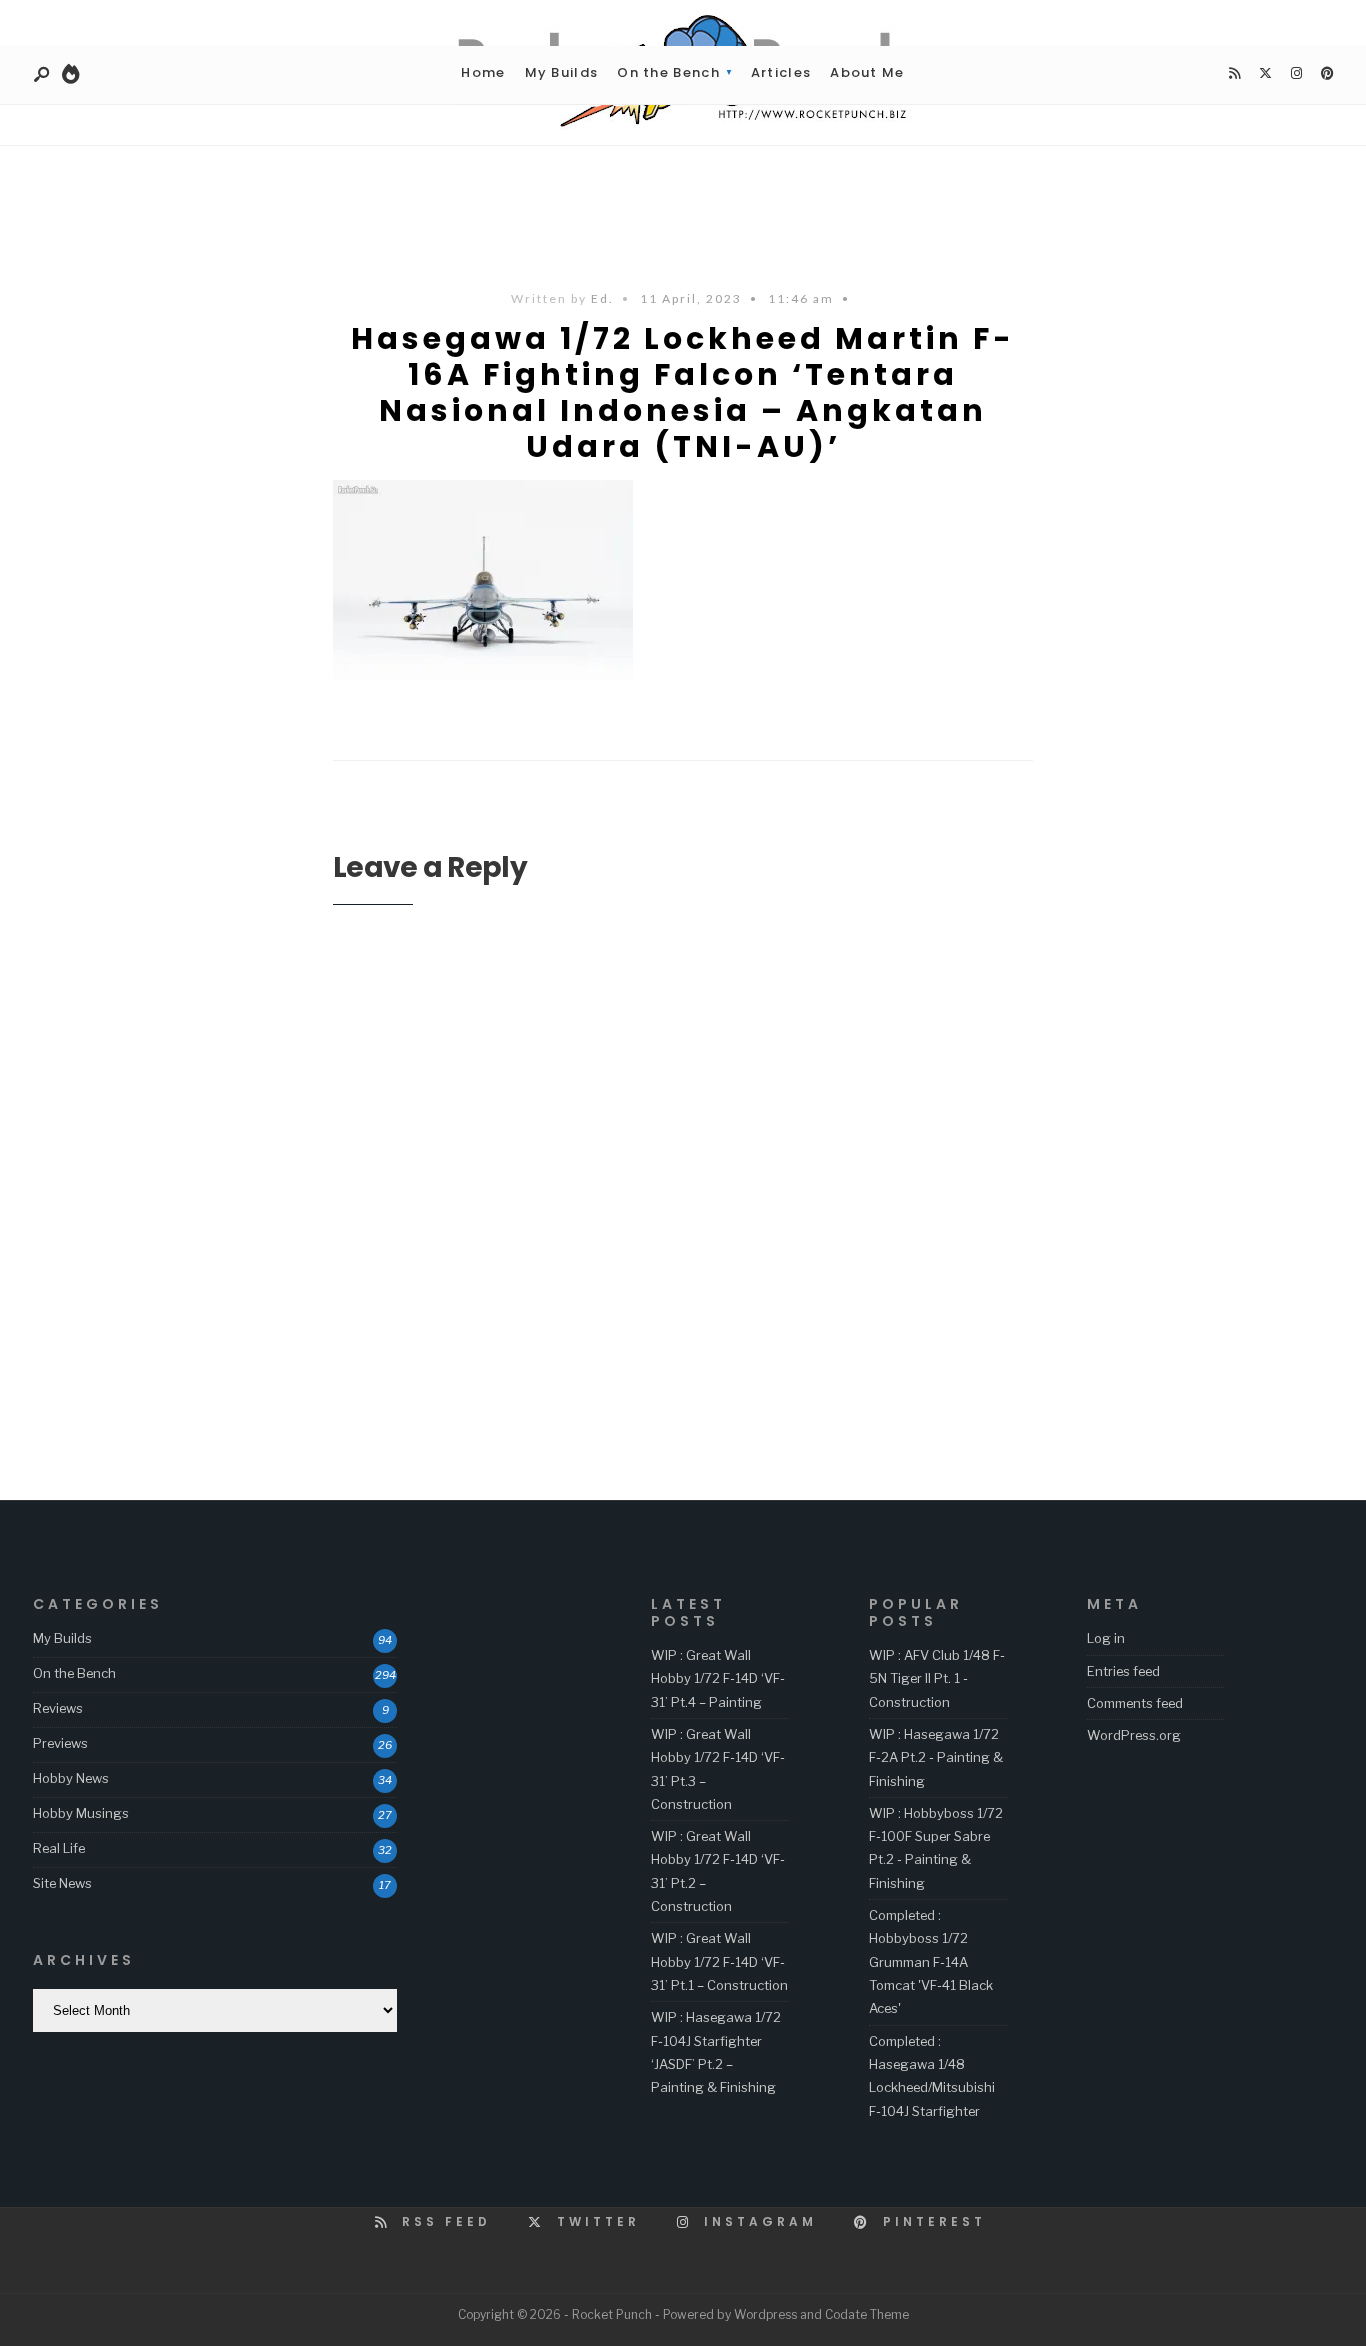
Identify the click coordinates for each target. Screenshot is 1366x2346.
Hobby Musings (81, 1813)
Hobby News (71, 1778)
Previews (60, 1743)
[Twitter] (1265, 74)
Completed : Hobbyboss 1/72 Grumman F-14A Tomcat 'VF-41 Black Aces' (931, 1961)
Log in (1106, 1638)
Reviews (58, 1708)
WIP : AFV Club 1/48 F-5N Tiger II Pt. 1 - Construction (937, 1678)
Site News (62, 1883)
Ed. (602, 298)
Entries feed (1123, 1671)
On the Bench (668, 72)
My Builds (562, 72)
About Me (867, 72)
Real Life (59, 1848)
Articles (781, 72)
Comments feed (1135, 1703)
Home (483, 72)
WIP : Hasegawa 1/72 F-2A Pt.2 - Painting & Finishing (936, 1757)
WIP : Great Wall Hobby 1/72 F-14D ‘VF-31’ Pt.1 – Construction (719, 1961)
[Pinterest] (1327, 74)
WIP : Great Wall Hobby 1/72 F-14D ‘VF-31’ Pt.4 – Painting (718, 1678)
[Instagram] (1296, 74)
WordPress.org (1134, 1735)
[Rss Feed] (1234, 74)
